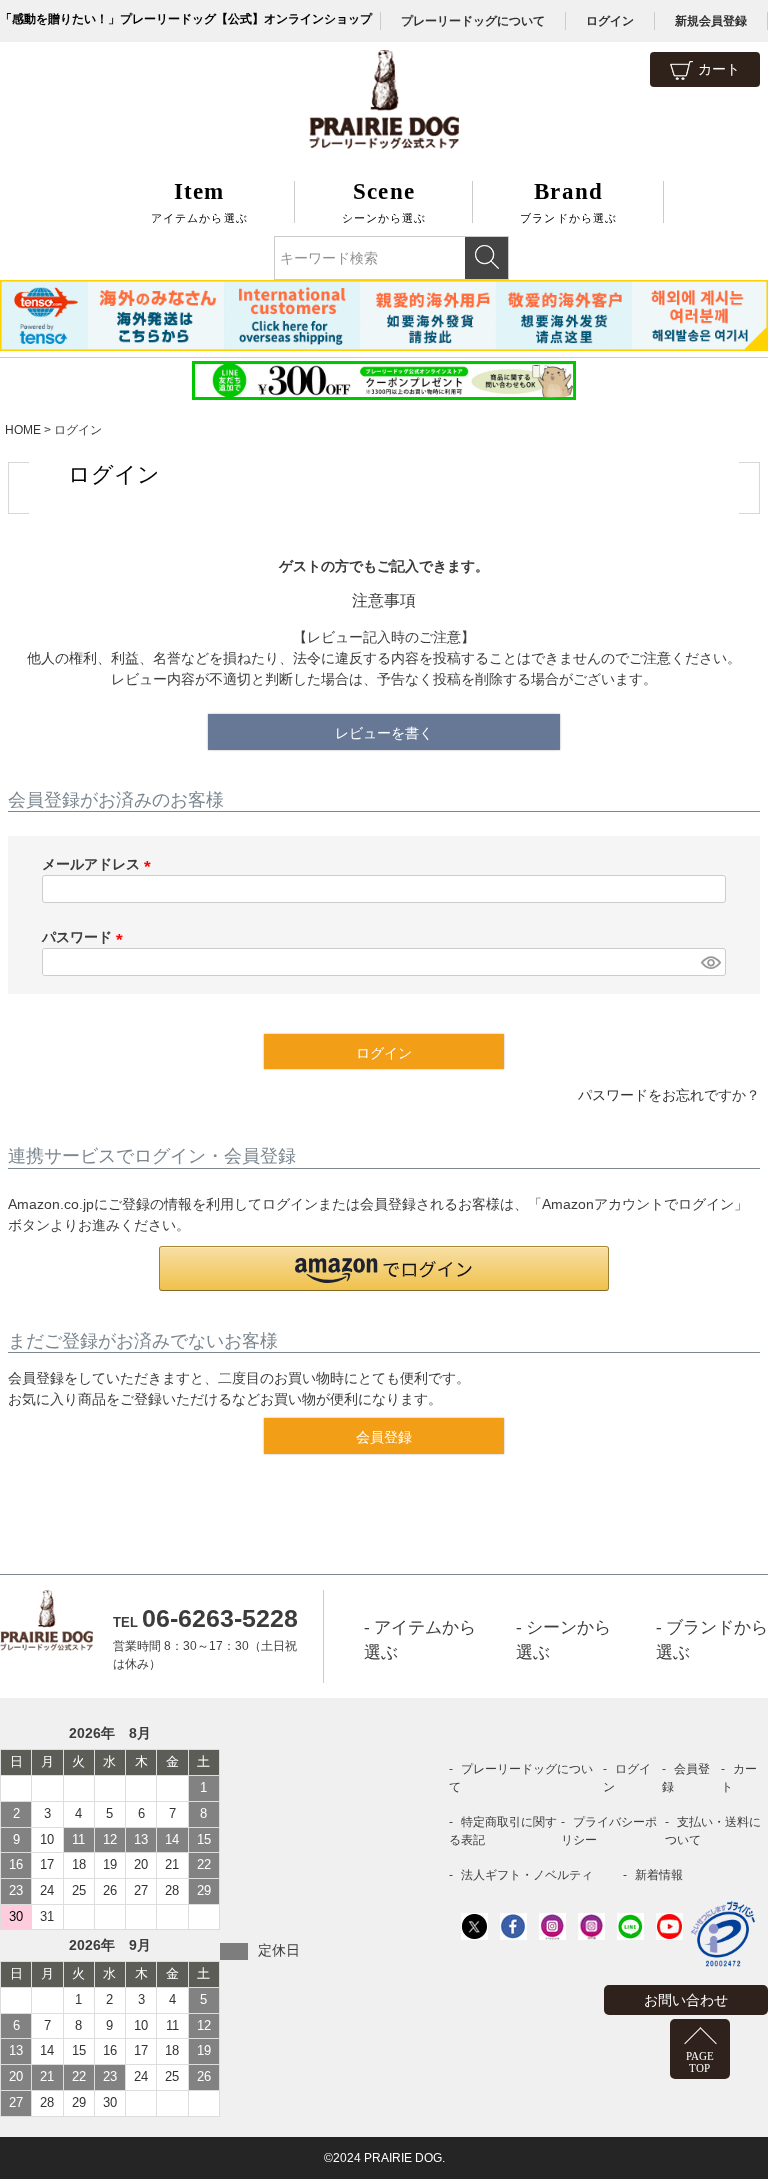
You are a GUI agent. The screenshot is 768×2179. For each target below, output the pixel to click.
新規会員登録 (711, 21)
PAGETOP (700, 2062)
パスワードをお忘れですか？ (669, 1095)
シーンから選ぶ (384, 201)
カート (719, 69)
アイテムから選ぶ (199, 201)
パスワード (86, 937)
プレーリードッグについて (473, 21)
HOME (23, 430)
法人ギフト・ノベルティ (527, 1875)
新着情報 (659, 1875)
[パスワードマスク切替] (710, 962)
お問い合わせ (686, 2000)
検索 (486, 258)
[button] (384, 1268)
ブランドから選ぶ (568, 201)
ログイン (610, 21)
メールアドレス (100, 864)
